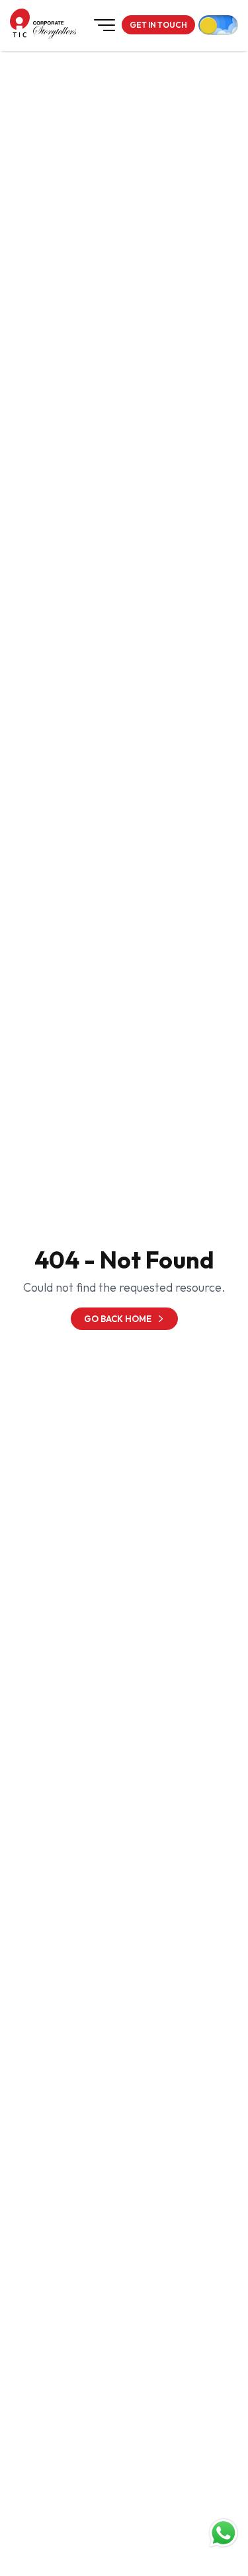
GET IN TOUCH (158, 25)
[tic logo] (20, 23)
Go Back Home (118, 1319)
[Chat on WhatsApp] (224, 2533)
